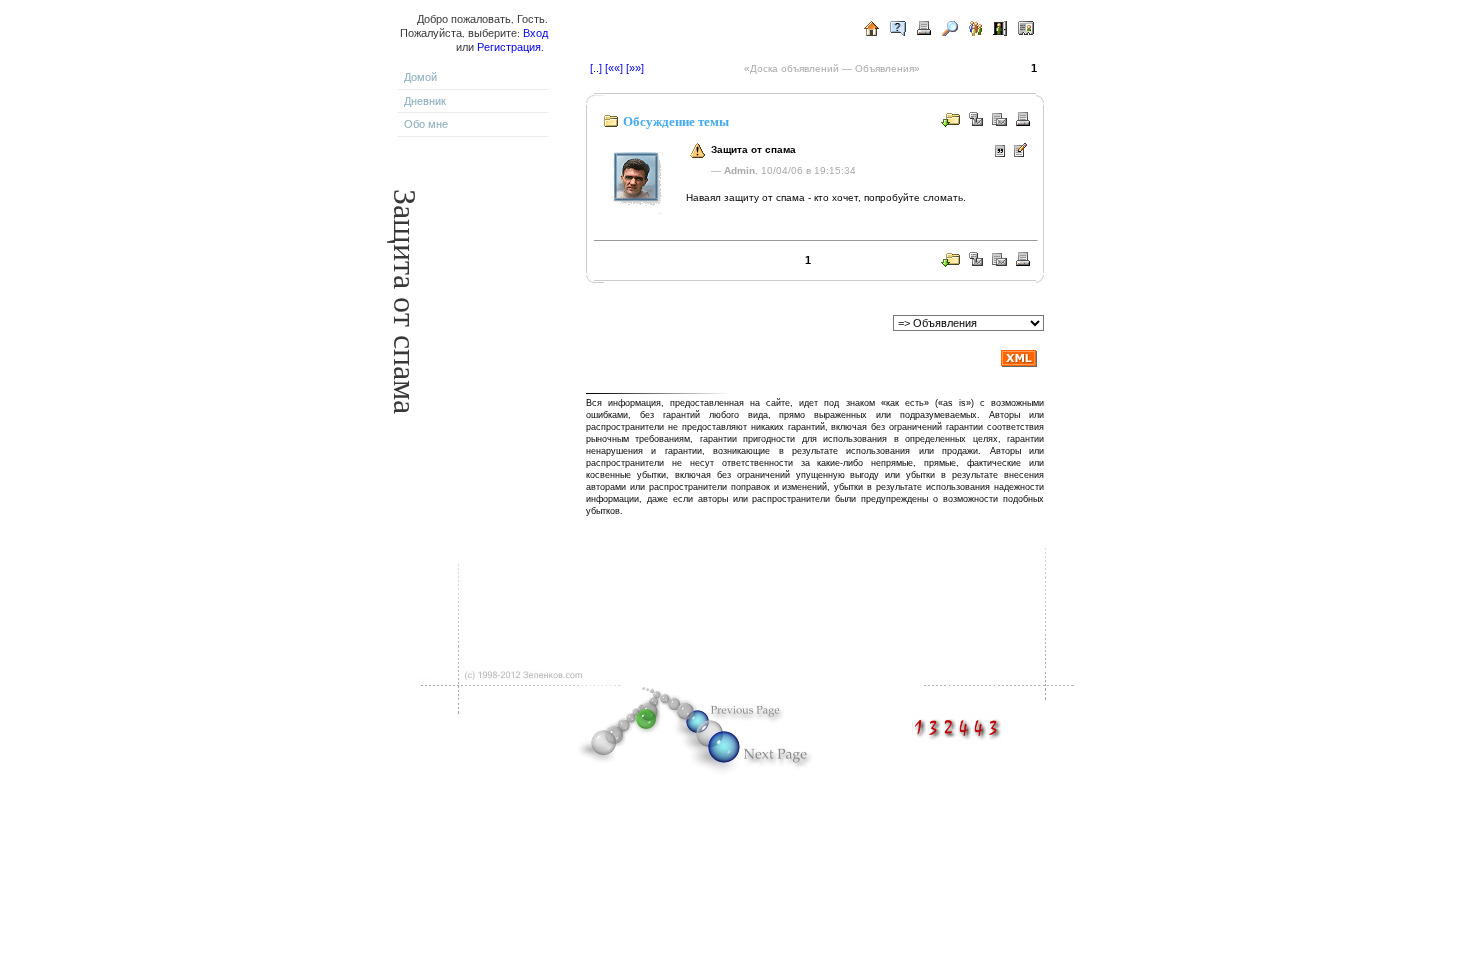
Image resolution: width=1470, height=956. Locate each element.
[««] (614, 68)
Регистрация (509, 47)
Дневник (425, 101)
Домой (420, 77)
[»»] (635, 68)
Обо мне (426, 124)
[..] (596, 68)
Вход (535, 33)
